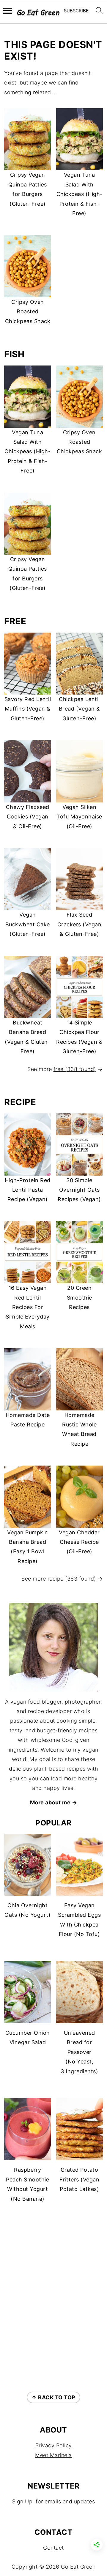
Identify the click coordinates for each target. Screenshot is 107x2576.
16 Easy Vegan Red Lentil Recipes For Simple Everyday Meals (28, 1307)
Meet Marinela (53, 2455)
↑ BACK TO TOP (53, 2397)
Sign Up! (23, 2501)
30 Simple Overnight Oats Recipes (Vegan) (79, 1190)
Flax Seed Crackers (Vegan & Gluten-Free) (80, 924)
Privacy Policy (54, 2445)
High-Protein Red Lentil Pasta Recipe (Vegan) (28, 1190)
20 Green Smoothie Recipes (80, 1297)
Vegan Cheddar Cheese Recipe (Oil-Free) (79, 1542)
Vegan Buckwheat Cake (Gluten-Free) (28, 924)
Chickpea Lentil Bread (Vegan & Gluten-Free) (80, 709)
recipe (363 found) (72, 1579)
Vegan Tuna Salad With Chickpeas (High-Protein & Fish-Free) (80, 194)
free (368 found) (75, 1069)
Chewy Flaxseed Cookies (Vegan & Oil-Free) (28, 817)
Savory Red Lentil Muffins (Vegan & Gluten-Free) (28, 709)
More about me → (54, 1802)
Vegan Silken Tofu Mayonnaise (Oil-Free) (79, 817)
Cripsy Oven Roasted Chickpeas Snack (28, 312)
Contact (53, 2548)
